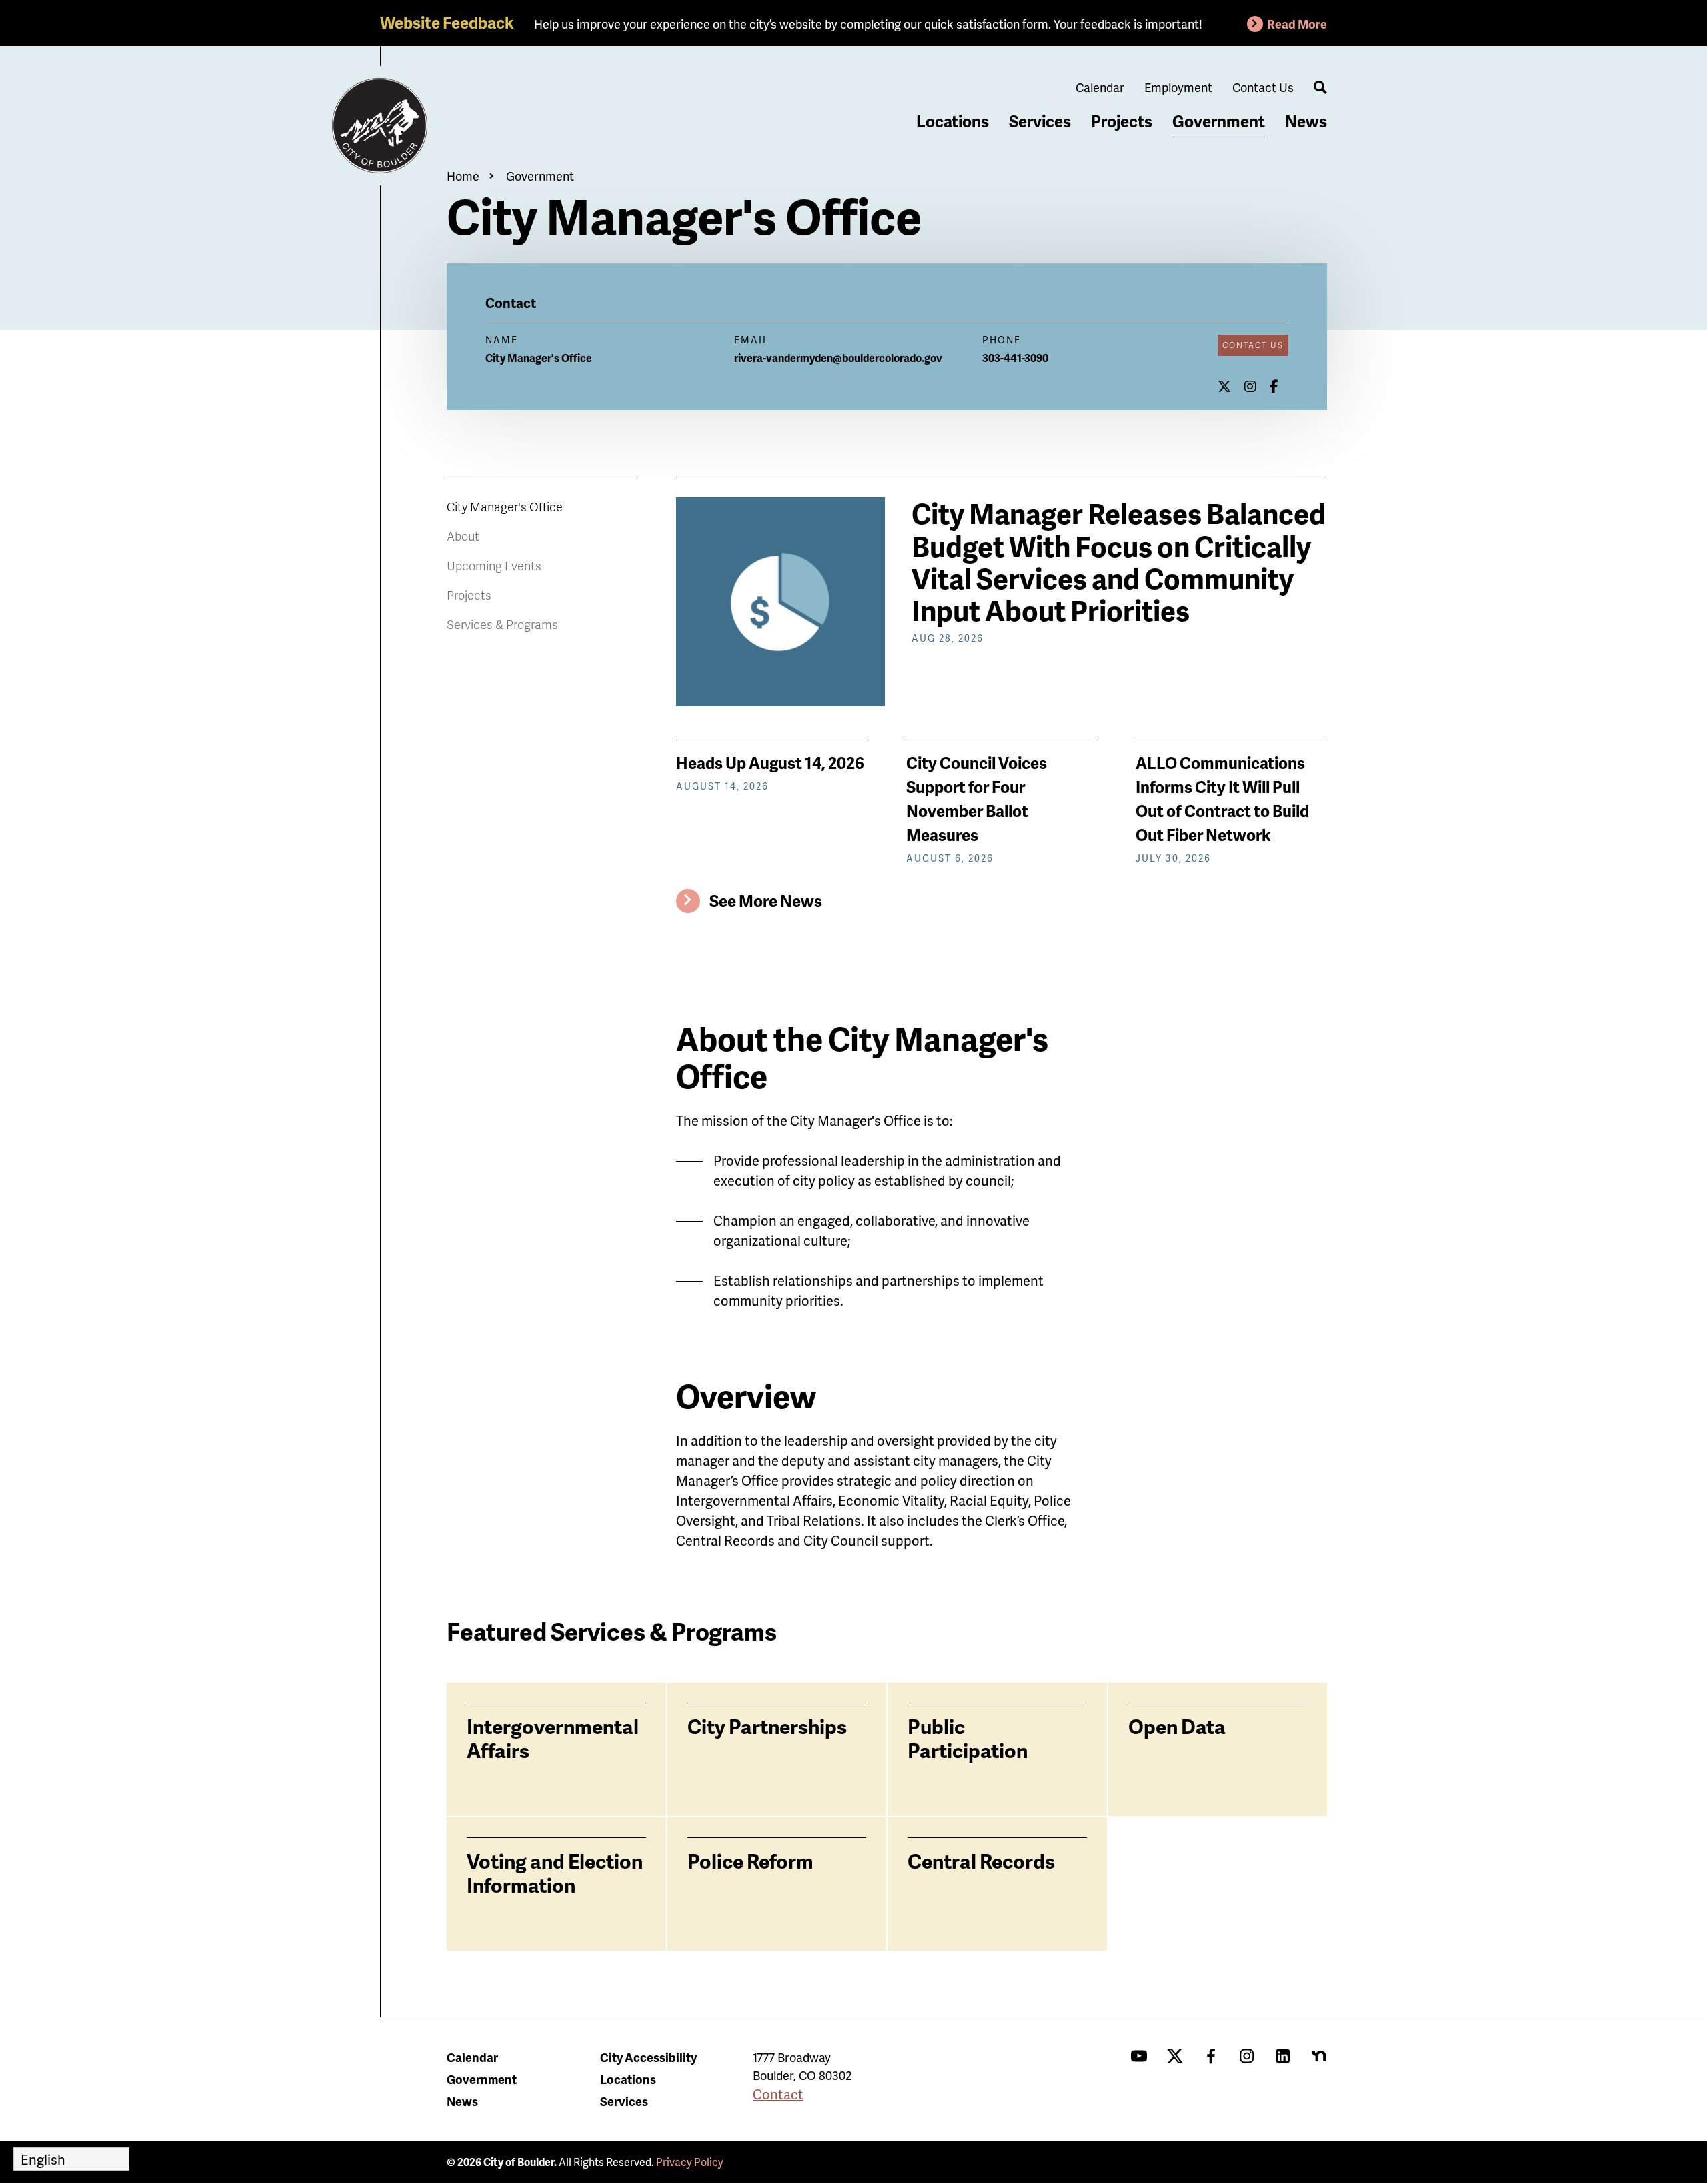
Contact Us (1263, 87)
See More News (766, 901)
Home (463, 176)
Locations (953, 121)
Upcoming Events (494, 565)
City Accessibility (648, 2057)
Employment (1178, 87)
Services (1040, 121)
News (1306, 121)
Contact (778, 2094)
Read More (1297, 24)
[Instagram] (1250, 386)
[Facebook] (1274, 386)
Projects (1122, 121)
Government (1219, 121)
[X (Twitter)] (1224, 386)
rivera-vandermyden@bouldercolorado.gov (838, 358)
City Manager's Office (505, 506)
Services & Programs (502, 624)
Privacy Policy (690, 2162)
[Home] (380, 126)
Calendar (1100, 87)
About (463, 536)
